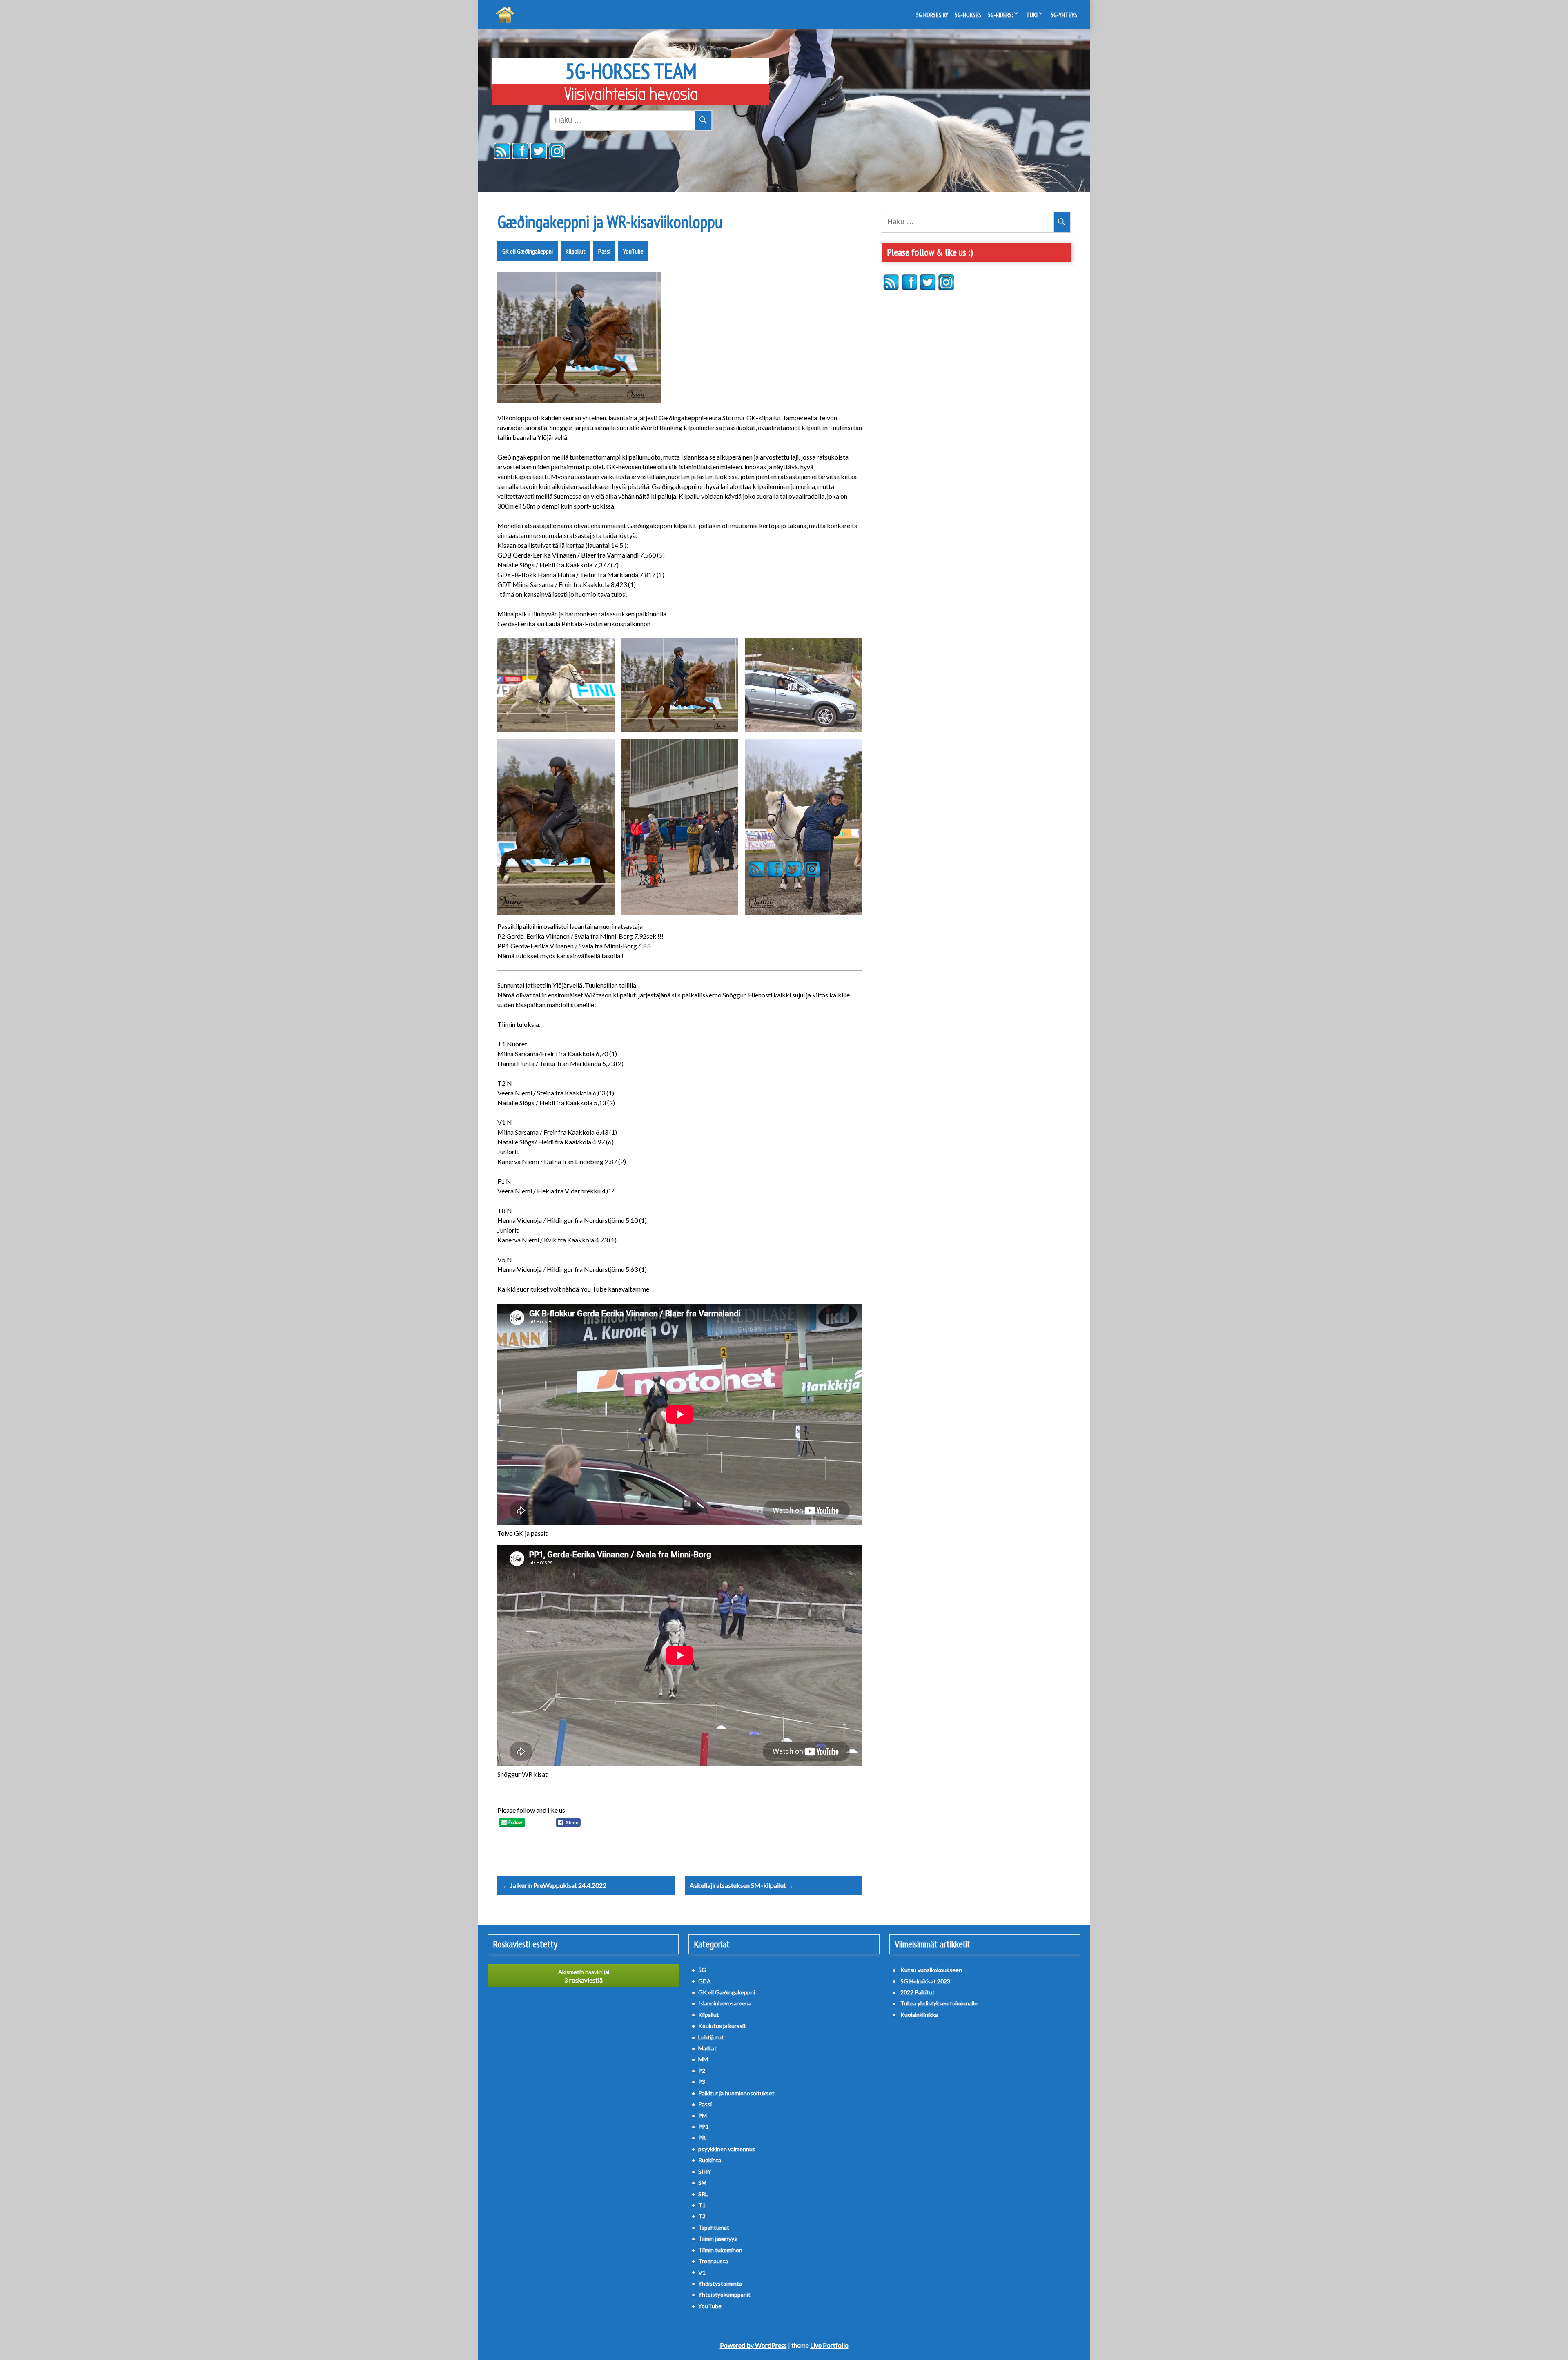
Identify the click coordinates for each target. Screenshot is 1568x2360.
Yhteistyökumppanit (724, 2294)
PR (702, 2138)
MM (703, 2059)
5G (702, 1970)
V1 (702, 2272)
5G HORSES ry (932, 15)
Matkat (707, 2048)
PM (703, 2116)
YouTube (633, 251)
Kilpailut (576, 251)
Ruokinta (710, 2160)
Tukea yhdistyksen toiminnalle (939, 2003)
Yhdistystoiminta (720, 2283)
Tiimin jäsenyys (718, 2238)
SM (702, 2183)
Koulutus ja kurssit (722, 2026)
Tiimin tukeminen (720, 2250)
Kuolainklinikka (919, 2015)
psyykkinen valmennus (727, 2149)
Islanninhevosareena (725, 2003)
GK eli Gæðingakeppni (528, 251)
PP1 (704, 2127)
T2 (702, 2216)
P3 (702, 2082)
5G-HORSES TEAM (631, 71)
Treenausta (713, 2261)
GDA (705, 1981)
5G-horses (968, 15)
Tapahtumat (714, 2227)
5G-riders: (1000, 15)
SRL (703, 2194)
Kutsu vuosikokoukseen (931, 1970)
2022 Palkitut (918, 1992)
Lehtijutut (711, 2037)
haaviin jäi (584, 1976)
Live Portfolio (829, 2345)
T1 (702, 2205)
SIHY (705, 2172)
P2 (702, 2071)
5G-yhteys (1064, 15)
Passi (604, 251)
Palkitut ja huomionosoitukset (736, 2093)
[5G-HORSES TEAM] (505, 15)
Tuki (1032, 15)
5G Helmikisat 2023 (925, 1981)
